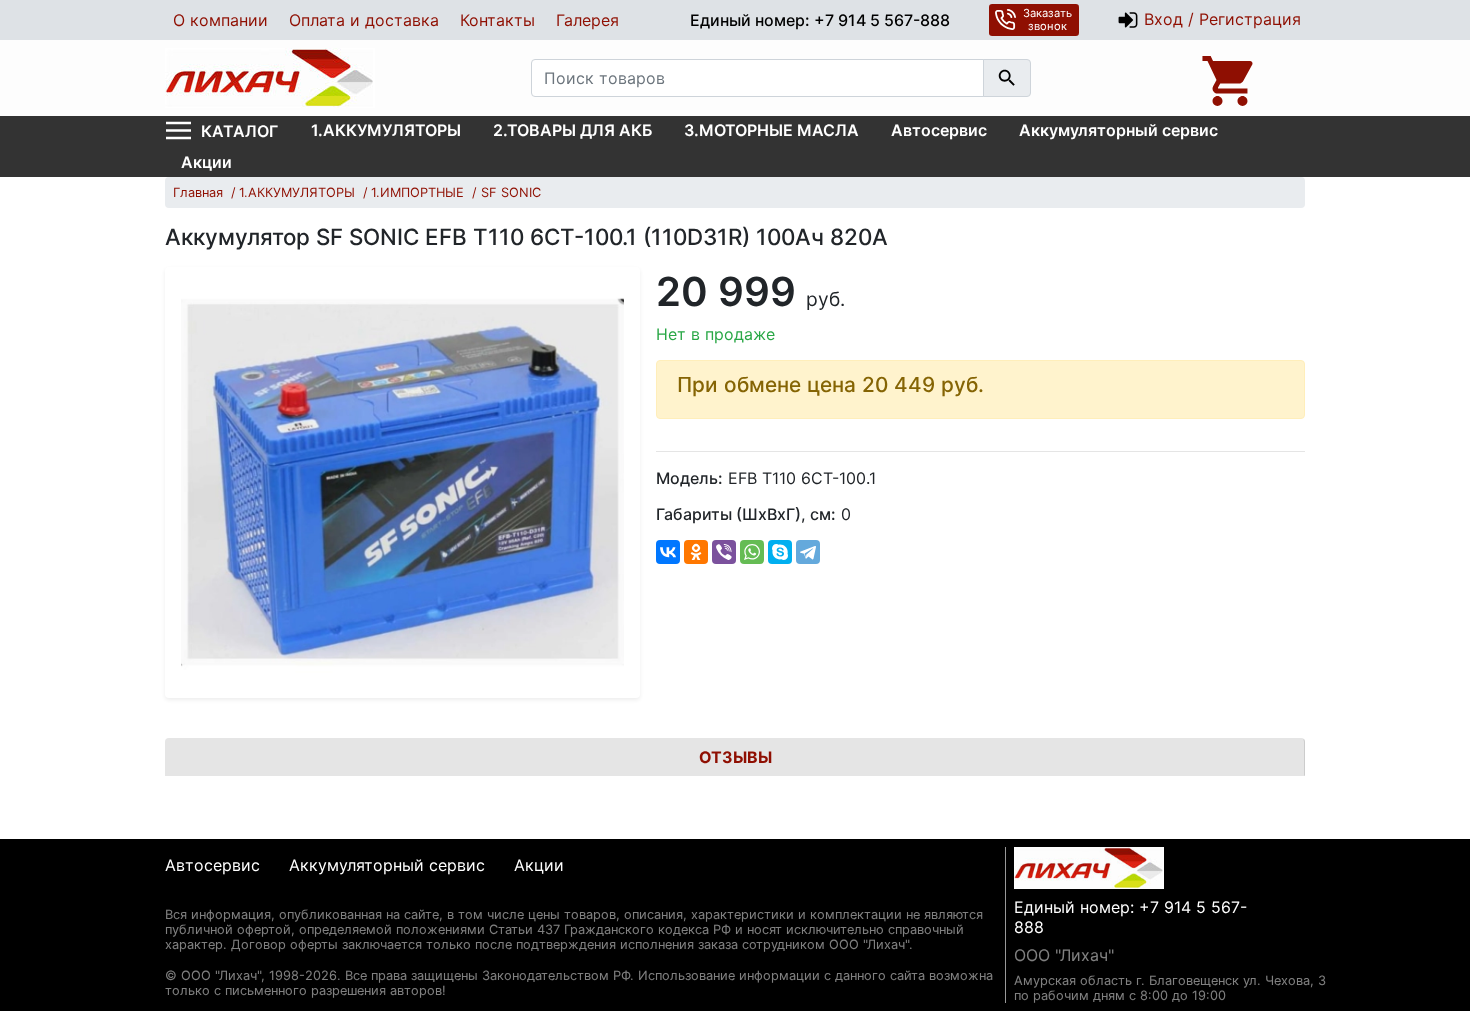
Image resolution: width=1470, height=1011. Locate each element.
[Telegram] (808, 552)
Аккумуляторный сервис (1118, 130)
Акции (206, 162)
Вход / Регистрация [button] (1220, 19)
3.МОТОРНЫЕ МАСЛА (771, 130)
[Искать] (1007, 78)
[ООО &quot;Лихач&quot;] (270, 78)
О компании (220, 20)
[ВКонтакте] (668, 552)
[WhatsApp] (752, 552)
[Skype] (780, 552)
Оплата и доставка (364, 20)
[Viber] (724, 552)
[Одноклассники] (696, 552)
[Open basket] (1230, 78)
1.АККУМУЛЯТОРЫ (386, 130)
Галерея (587, 20)
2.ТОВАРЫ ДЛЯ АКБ (572, 130)
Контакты (497, 20)
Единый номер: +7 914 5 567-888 (820, 20)
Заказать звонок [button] (1047, 19)
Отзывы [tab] (735, 757)
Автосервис (939, 130)
